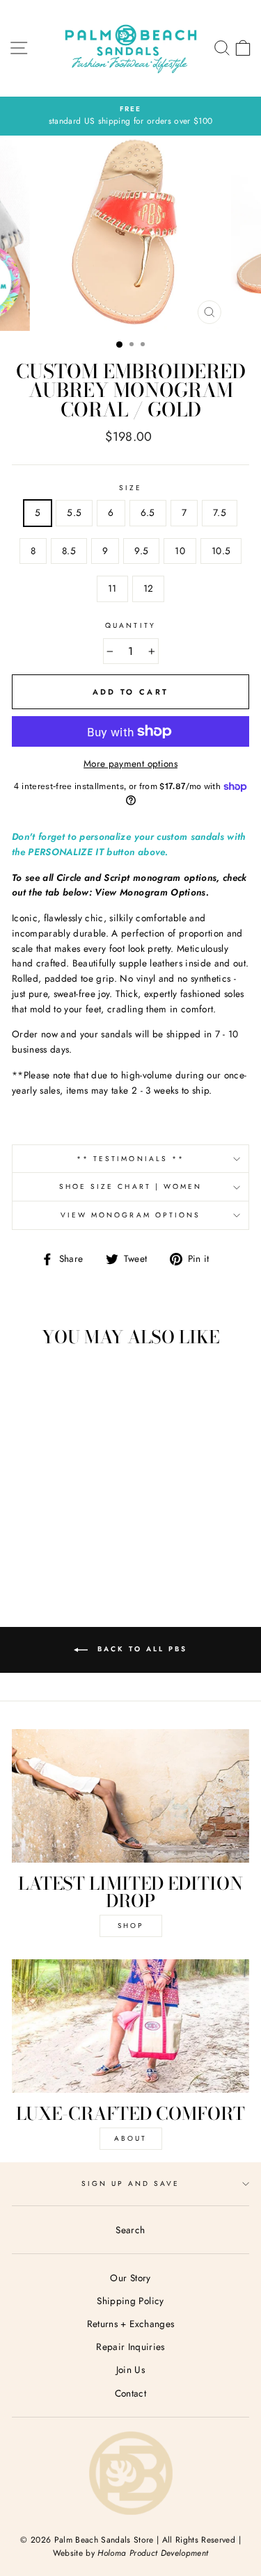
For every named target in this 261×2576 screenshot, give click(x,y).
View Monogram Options (130, 1215)
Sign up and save (131, 2184)
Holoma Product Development (153, 2553)
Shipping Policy (130, 2301)
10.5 (221, 551)
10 (180, 551)
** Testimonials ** (130, 1159)
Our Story (130, 2278)
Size (130, 488)
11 (112, 588)
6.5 (148, 512)
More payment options (130, 763)
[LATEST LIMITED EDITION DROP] (130, 1796)
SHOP (130, 1926)
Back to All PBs (140, 1649)
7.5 (220, 512)
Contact (130, 2393)
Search (130, 2230)
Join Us (130, 2370)
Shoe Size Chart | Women (130, 1186)
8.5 (69, 551)
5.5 (74, 512)
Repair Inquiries (130, 2347)
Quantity (130, 625)
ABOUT (130, 2138)
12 (149, 588)
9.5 (141, 551)
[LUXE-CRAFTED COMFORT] (130, 2026)
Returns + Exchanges (130, 2324)
